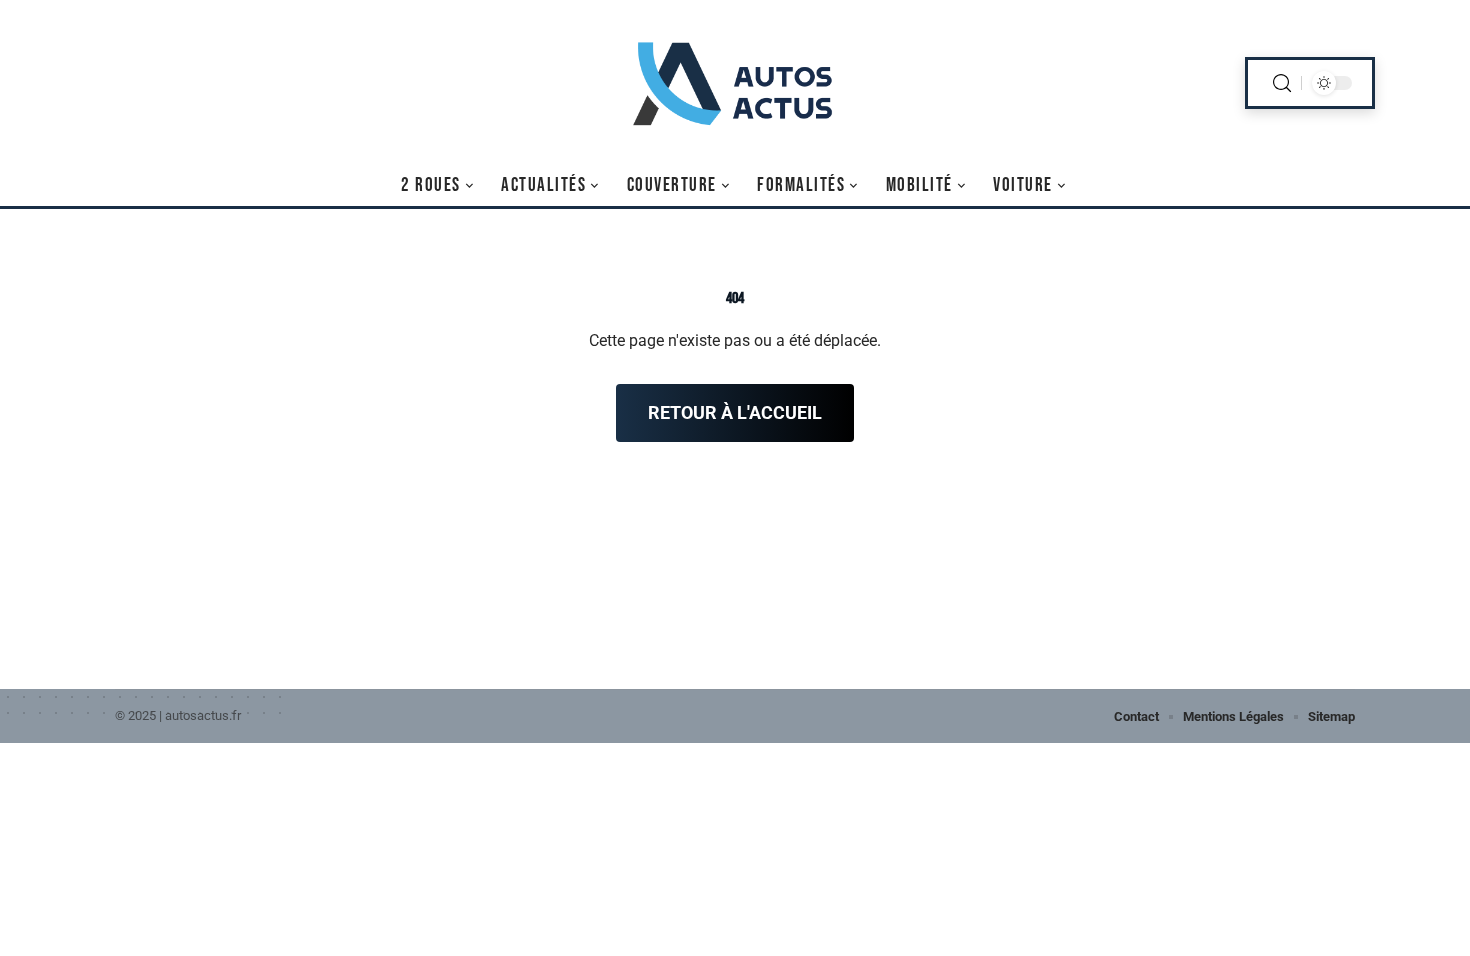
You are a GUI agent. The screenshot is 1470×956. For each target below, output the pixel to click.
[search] (1282, 83)
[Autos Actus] (735, 83)
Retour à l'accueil (735, 412)
